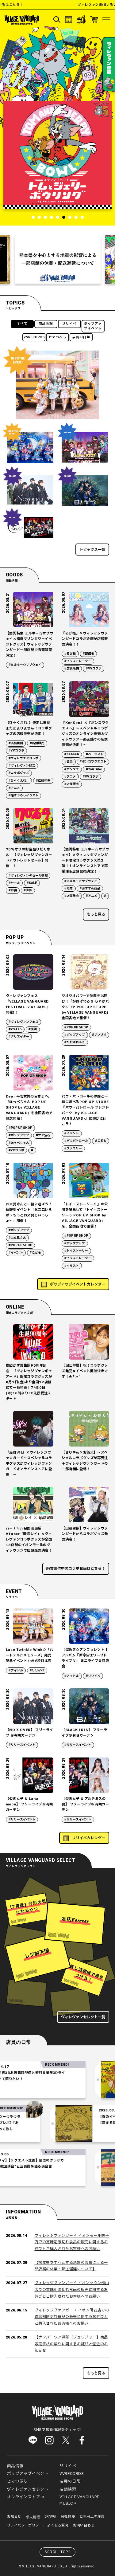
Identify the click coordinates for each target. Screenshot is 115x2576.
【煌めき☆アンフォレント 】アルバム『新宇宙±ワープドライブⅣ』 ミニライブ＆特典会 (85, 1658)
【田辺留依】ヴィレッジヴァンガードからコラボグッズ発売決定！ (85, 1534)
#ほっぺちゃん (19, 1143)
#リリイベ (37, 1671)
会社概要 (68, 2517)
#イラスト (72, 1266)
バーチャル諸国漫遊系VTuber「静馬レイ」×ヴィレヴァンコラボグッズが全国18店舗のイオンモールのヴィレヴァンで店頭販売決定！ (29, 1539)
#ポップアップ (75, 1035)
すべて (22, 324)
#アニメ (14, 788)
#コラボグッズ (19, 773)
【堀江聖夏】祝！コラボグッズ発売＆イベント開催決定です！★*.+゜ (85, 1371)
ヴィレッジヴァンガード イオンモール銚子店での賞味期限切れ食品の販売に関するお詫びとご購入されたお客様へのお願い (72, 2242)
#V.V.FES (15, 1029)
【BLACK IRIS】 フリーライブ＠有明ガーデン (84, 1733)
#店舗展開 (16, 743)
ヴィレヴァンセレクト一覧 (83, 2017)
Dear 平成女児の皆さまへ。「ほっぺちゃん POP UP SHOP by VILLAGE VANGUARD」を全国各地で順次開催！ (29, 1107)
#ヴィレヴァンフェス (23, 1022)
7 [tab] (70, 217)
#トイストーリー (76, 1251)
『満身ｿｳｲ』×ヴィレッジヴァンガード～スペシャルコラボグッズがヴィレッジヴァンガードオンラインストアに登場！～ (29, 1464)
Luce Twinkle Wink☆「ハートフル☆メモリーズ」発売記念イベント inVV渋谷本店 (30, 1655)
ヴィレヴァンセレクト (28, 2489)
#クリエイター (19, 1037)
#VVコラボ (94, 669)
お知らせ (14, 2517)
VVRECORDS (34, 337)
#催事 (28, 890)
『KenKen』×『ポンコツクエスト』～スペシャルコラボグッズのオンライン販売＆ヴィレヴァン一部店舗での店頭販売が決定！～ (85, 734)
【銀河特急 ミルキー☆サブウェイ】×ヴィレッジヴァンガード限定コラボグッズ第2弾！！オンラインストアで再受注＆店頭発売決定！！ (85, 860)
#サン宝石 (43, 1135)
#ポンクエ (72, 769)
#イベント (72, 1133)
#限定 (69, 889)
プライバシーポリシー (25, 2525)
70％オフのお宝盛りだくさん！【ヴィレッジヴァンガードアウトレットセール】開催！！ (29, 858)
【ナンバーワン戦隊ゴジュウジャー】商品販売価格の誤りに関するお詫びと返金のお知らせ (71, 2344)
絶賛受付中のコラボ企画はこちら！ (76, 1569)
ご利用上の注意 (92, 2517)
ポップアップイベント (93, 326)
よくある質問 (58, 2525)
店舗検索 (68, 2489)
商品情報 (46, 324)
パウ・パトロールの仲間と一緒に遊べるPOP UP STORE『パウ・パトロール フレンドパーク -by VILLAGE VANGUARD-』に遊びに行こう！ (85, 1110)
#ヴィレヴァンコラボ (23, 758)
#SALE (32, 883)
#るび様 (70, 654)
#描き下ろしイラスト (23, 795)
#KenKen (72, 754)
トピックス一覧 (92, 550)
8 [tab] (76, 217)
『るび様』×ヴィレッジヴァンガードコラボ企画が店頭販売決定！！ (85, 639)
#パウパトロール (76, 1141)
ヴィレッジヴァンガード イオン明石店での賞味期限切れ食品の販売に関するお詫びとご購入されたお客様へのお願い (72, 2317)
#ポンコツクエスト (93, 762)
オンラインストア (24, 2497)
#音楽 (69, 762)
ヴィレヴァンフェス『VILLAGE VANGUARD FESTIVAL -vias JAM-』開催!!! (28, 1004)
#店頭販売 (72, 669)
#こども (101, 1141)
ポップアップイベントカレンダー (78, 1284)
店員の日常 (81, 337)
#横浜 (33, 1029)
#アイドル (16, 1671)
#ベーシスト (95, 754)
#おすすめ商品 (90, 889)
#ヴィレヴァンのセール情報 (28, 876)
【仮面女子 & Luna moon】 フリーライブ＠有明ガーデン (29, 1804)
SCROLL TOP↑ (58, 2552)
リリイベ (69, 324)
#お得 (13, 890)
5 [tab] (58, 217)
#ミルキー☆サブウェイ (25, 665)
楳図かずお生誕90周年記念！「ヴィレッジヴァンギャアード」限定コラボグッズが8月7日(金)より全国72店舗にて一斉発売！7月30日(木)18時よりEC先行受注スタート (29, 1382)
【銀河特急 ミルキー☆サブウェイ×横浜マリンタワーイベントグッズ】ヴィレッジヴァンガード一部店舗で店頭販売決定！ (29, 644)
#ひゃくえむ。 (19, 781)
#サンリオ (99, 1035)
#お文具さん (17, 1238)
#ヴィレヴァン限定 (22, 766)
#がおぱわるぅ (75, 1042)
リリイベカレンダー (89, 1838)
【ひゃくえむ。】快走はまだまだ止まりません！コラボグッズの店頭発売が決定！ (29, 728)
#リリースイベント (22, 1745)
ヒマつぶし (58, 337)
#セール (14, 883)
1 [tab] (33, 217)
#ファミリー (73, 1149)
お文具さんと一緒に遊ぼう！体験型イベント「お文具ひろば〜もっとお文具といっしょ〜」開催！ (29, 1213)
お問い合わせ (84, 2525)
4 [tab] (52, 217)
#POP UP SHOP (76, 1027)
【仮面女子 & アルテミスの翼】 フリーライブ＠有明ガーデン (85, 1804)
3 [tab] (45, 217)
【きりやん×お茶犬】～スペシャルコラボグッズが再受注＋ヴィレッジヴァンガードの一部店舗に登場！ (85, 1461)
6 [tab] (64, 217)
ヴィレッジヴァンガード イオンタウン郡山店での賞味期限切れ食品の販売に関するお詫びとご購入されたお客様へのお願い (72, 2289)
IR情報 (50, 2517)
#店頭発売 (43, 781)
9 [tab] (82, 217)
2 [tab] (39, 217)
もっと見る (96, 914)
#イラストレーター (78, 661)
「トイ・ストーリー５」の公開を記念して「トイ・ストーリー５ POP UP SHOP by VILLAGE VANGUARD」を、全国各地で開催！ (85, 1215)
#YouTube (94, 769)
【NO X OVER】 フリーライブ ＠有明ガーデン (29, 1733)
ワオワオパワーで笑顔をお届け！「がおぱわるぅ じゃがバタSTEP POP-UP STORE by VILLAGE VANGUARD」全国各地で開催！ (85, 1007)
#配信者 (88, 654)
